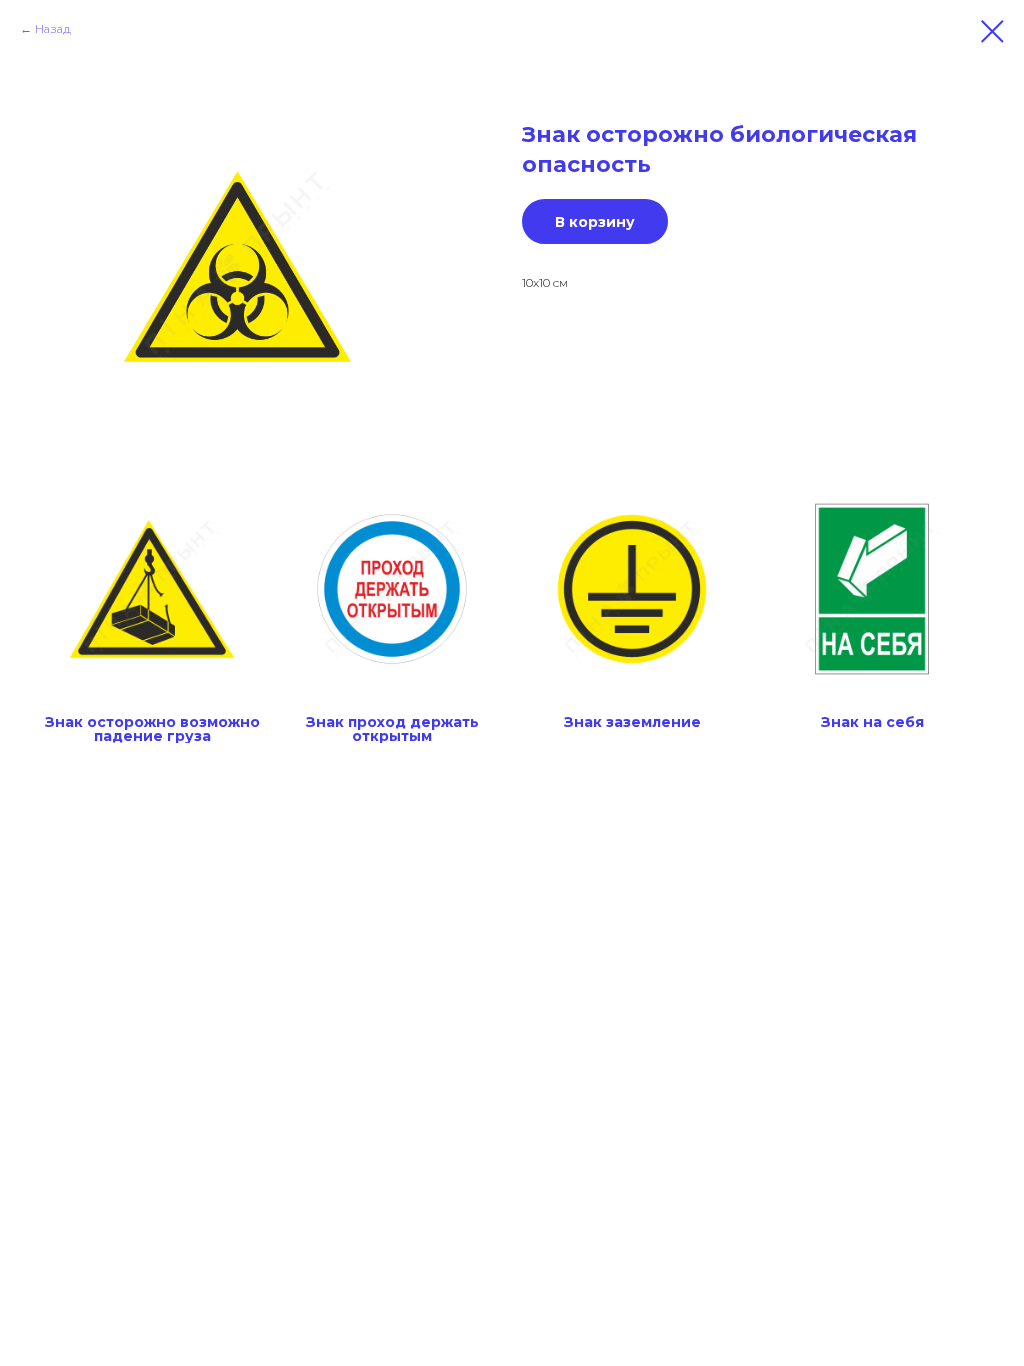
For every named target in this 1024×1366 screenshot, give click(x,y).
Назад (53, 28)
